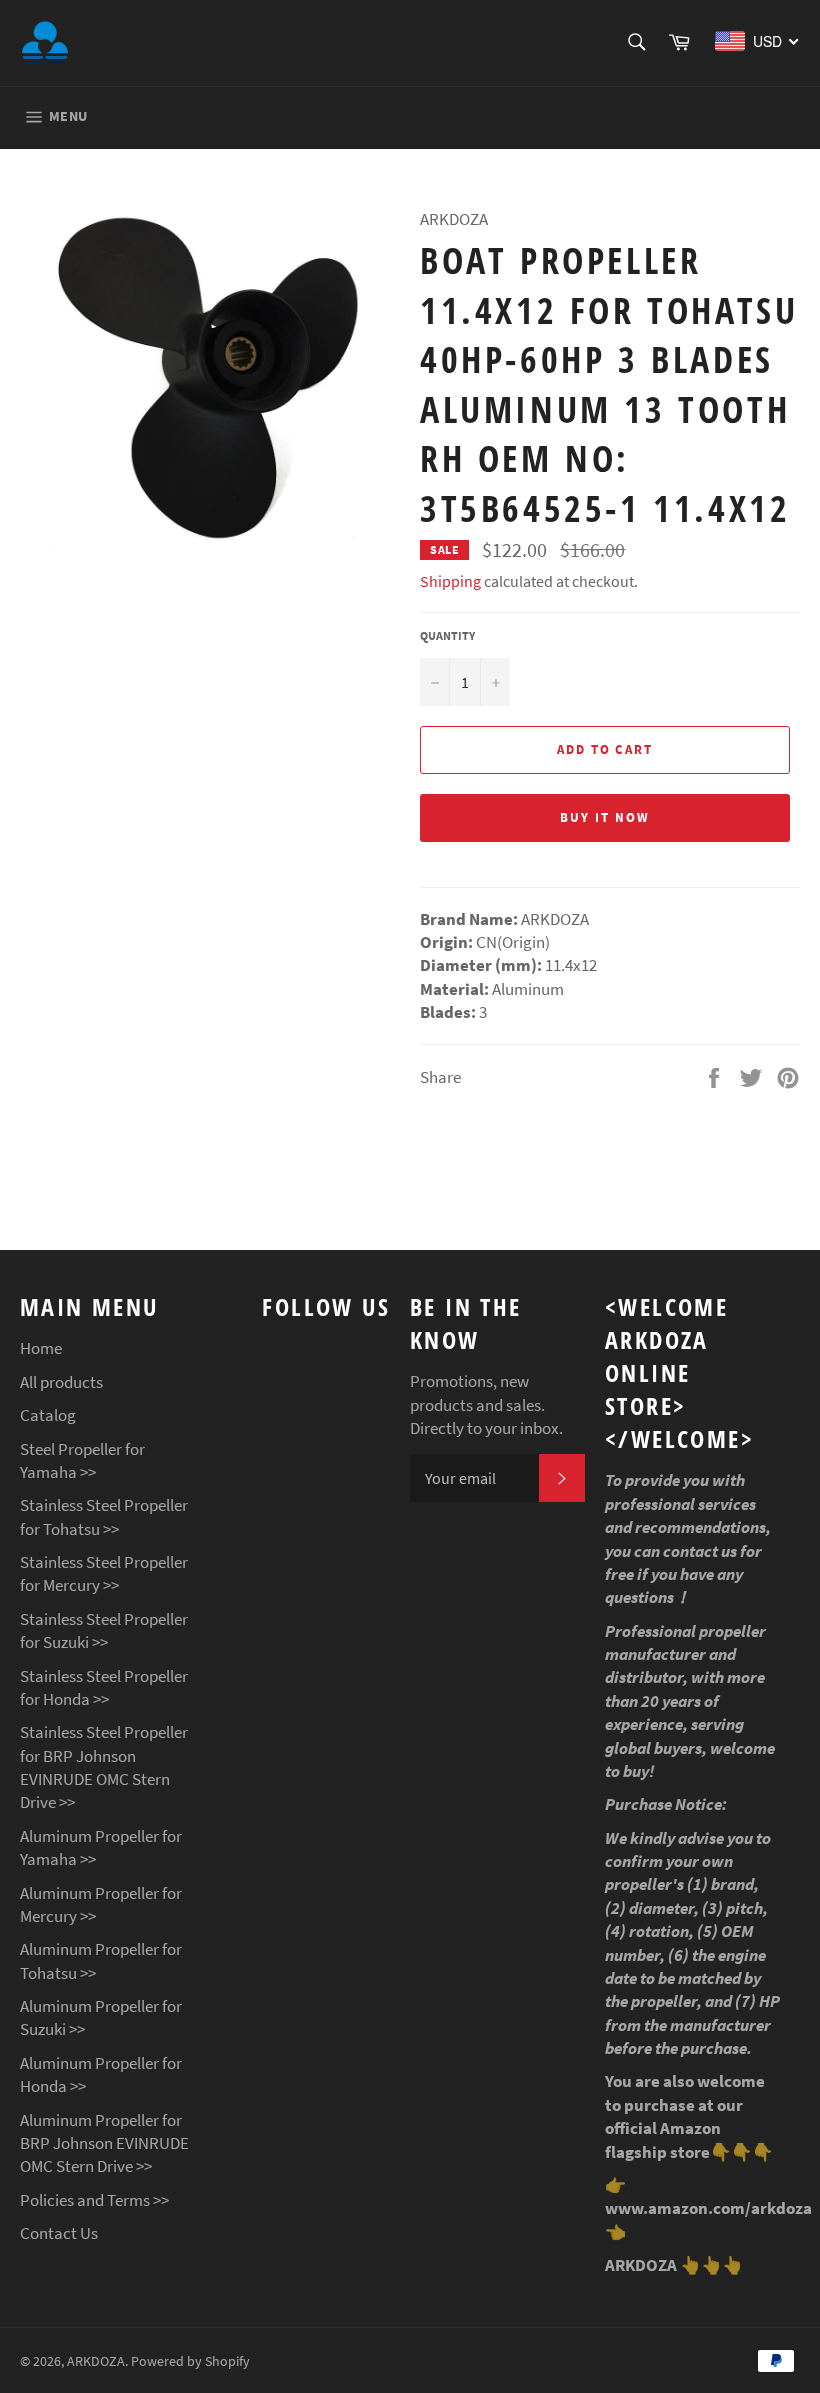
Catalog (48, 1415)
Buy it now (605, 817)
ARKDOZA (96, 2361)
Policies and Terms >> (94, 2200)
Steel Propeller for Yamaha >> (82, 1460)
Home (41, 1348)
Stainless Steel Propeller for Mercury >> (104, 1573)
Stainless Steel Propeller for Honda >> (104, 1687)
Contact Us (59, 2233)
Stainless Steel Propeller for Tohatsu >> (104, 1516)
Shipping (450, 581)
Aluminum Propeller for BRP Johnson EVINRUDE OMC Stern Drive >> (104, 2143)
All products (61, 1382)
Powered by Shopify (190, 2361)
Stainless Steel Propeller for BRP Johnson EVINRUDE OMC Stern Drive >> (104, 1767)
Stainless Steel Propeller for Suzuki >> (104, 1630)
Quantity (447, 635)
